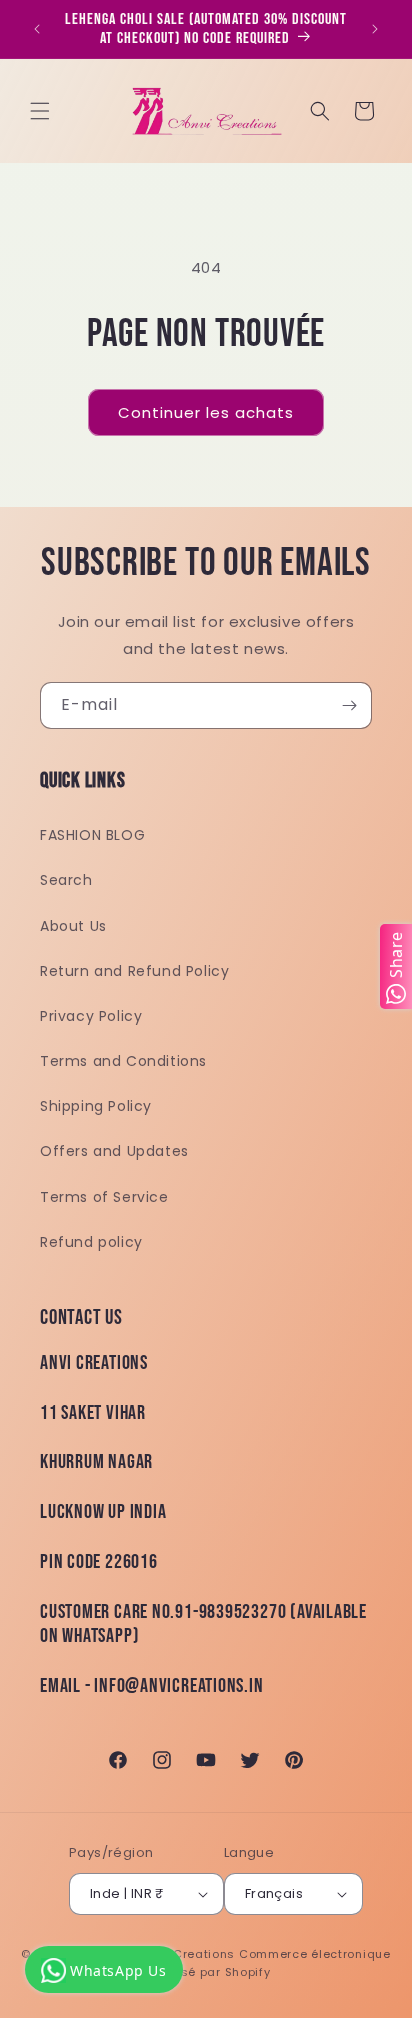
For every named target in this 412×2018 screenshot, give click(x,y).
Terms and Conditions (123, 1061)
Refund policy (91, 1242)
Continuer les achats (206, 412)
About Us (73, 926)
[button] (40, 111)
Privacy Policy (91, 1016)
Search (66, 880)
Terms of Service (104, 1197)
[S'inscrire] (349, 705)
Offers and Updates (114, 1151)
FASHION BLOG (92, 835)
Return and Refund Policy (134, 971)
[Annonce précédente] (37, 29)
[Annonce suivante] (375, 29)
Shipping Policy (96, 1106)
